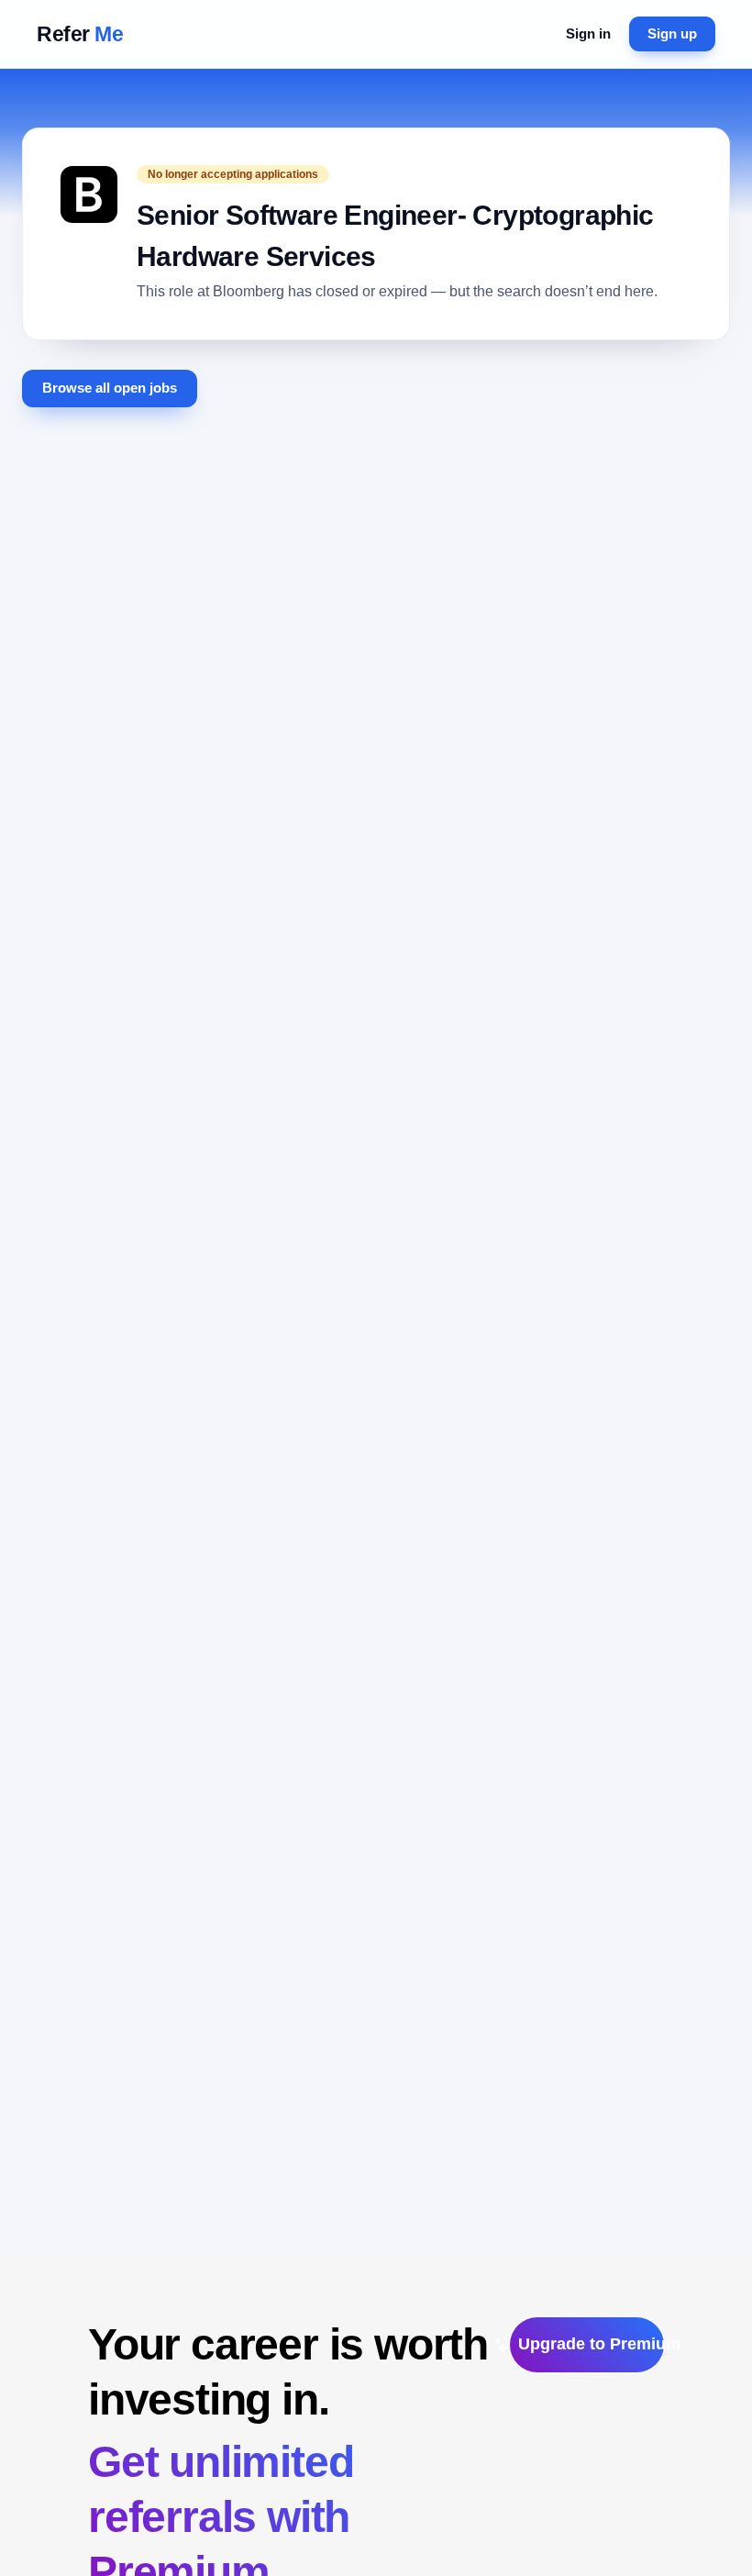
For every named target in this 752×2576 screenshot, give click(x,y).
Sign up (672, 33)
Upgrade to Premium (591, 2344)
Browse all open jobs (110, 388)
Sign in (588, 33)
